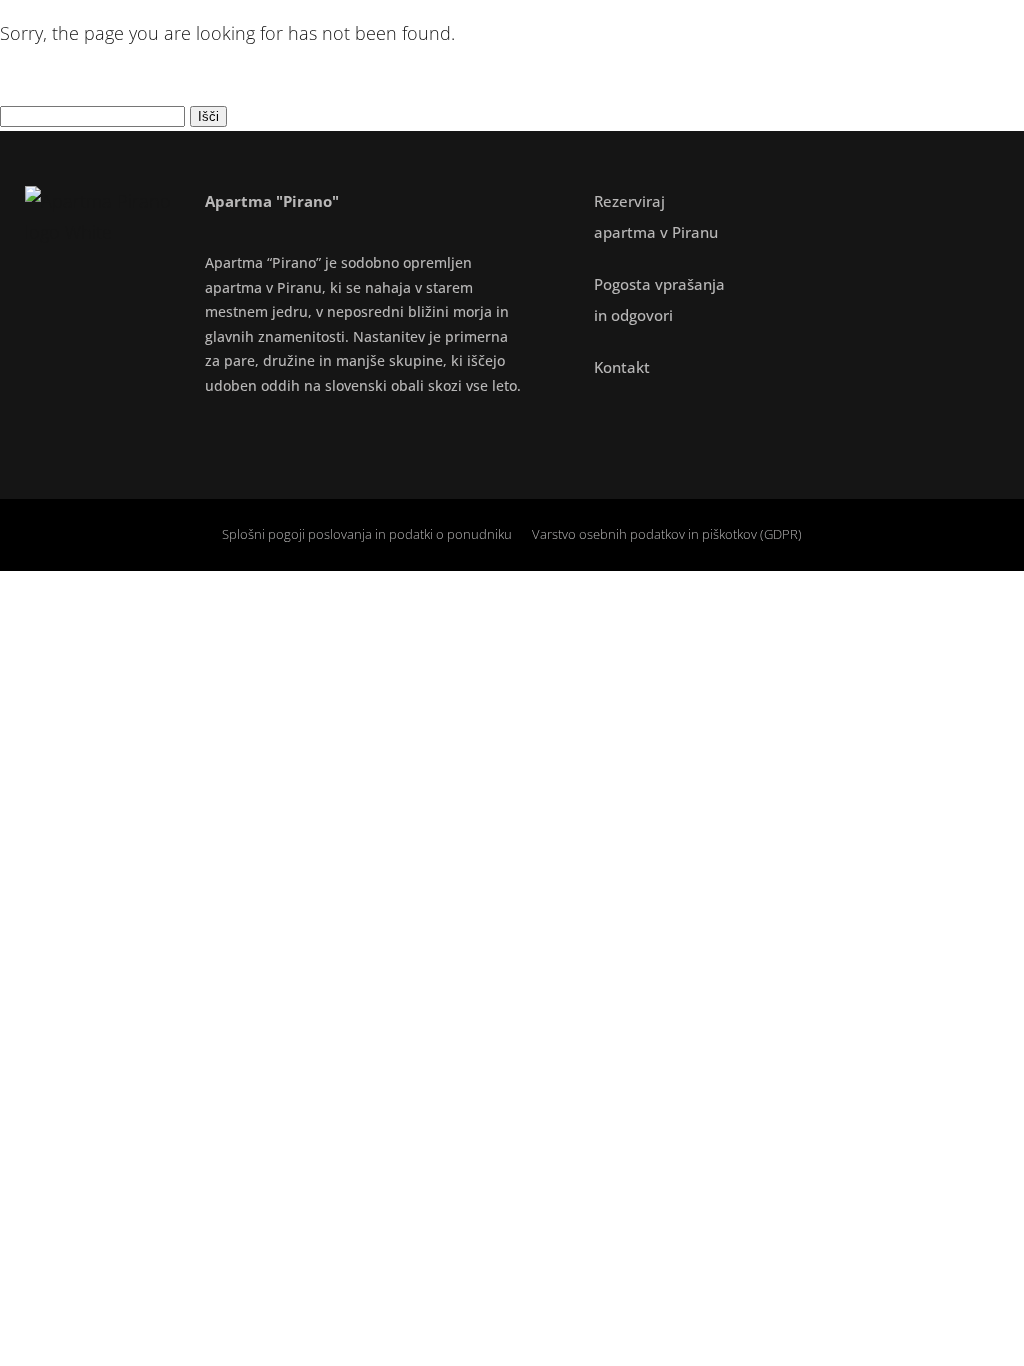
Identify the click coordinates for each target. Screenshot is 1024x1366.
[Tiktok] (315, 434)
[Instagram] (265, 434)
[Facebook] (215, 434)
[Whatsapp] (365, 434)
